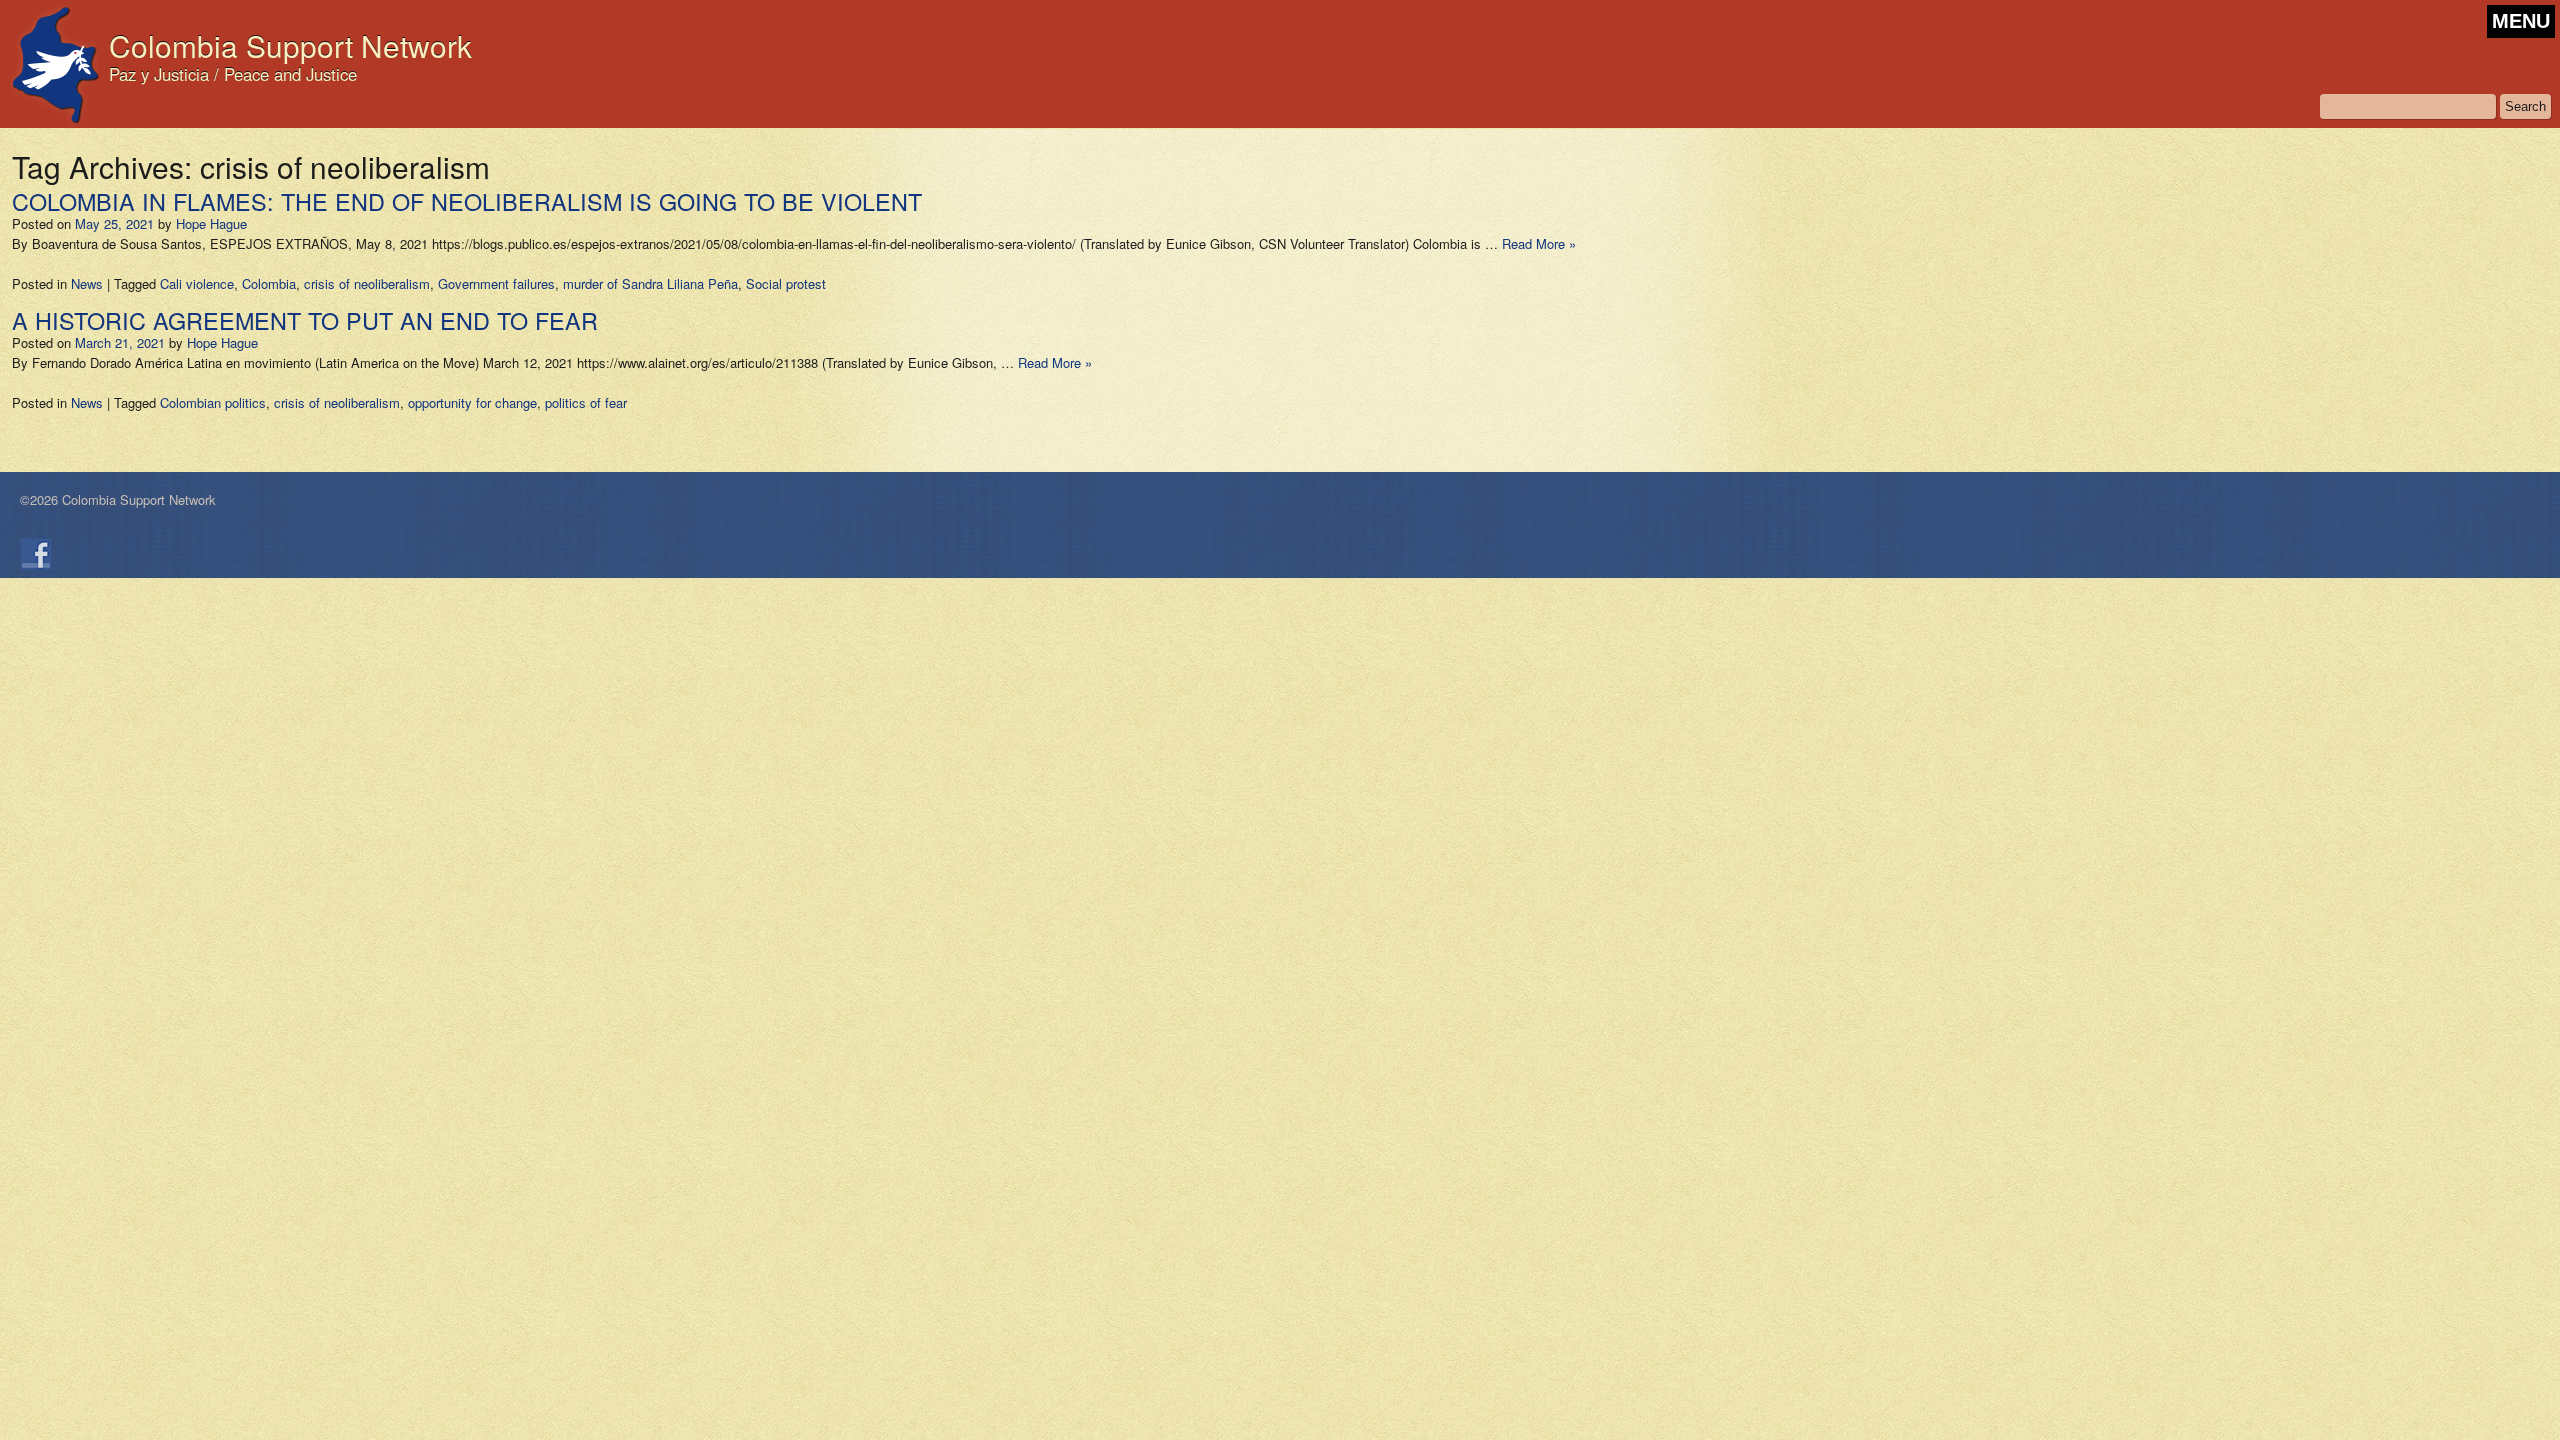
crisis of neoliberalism (367, 283)
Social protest (786, 283)
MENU (2521, 21)
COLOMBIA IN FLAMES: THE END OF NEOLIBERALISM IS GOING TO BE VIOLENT (467, 201)
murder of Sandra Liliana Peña (650, 283)
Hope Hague (211, 223)
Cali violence (197, 283)
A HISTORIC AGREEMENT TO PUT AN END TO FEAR (305, 320)
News (87, 283)
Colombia (269, 283)
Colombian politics (213, 402)
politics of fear (586, 402)
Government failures (496, 283)
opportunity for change (472, 402)
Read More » (1539, 243)
